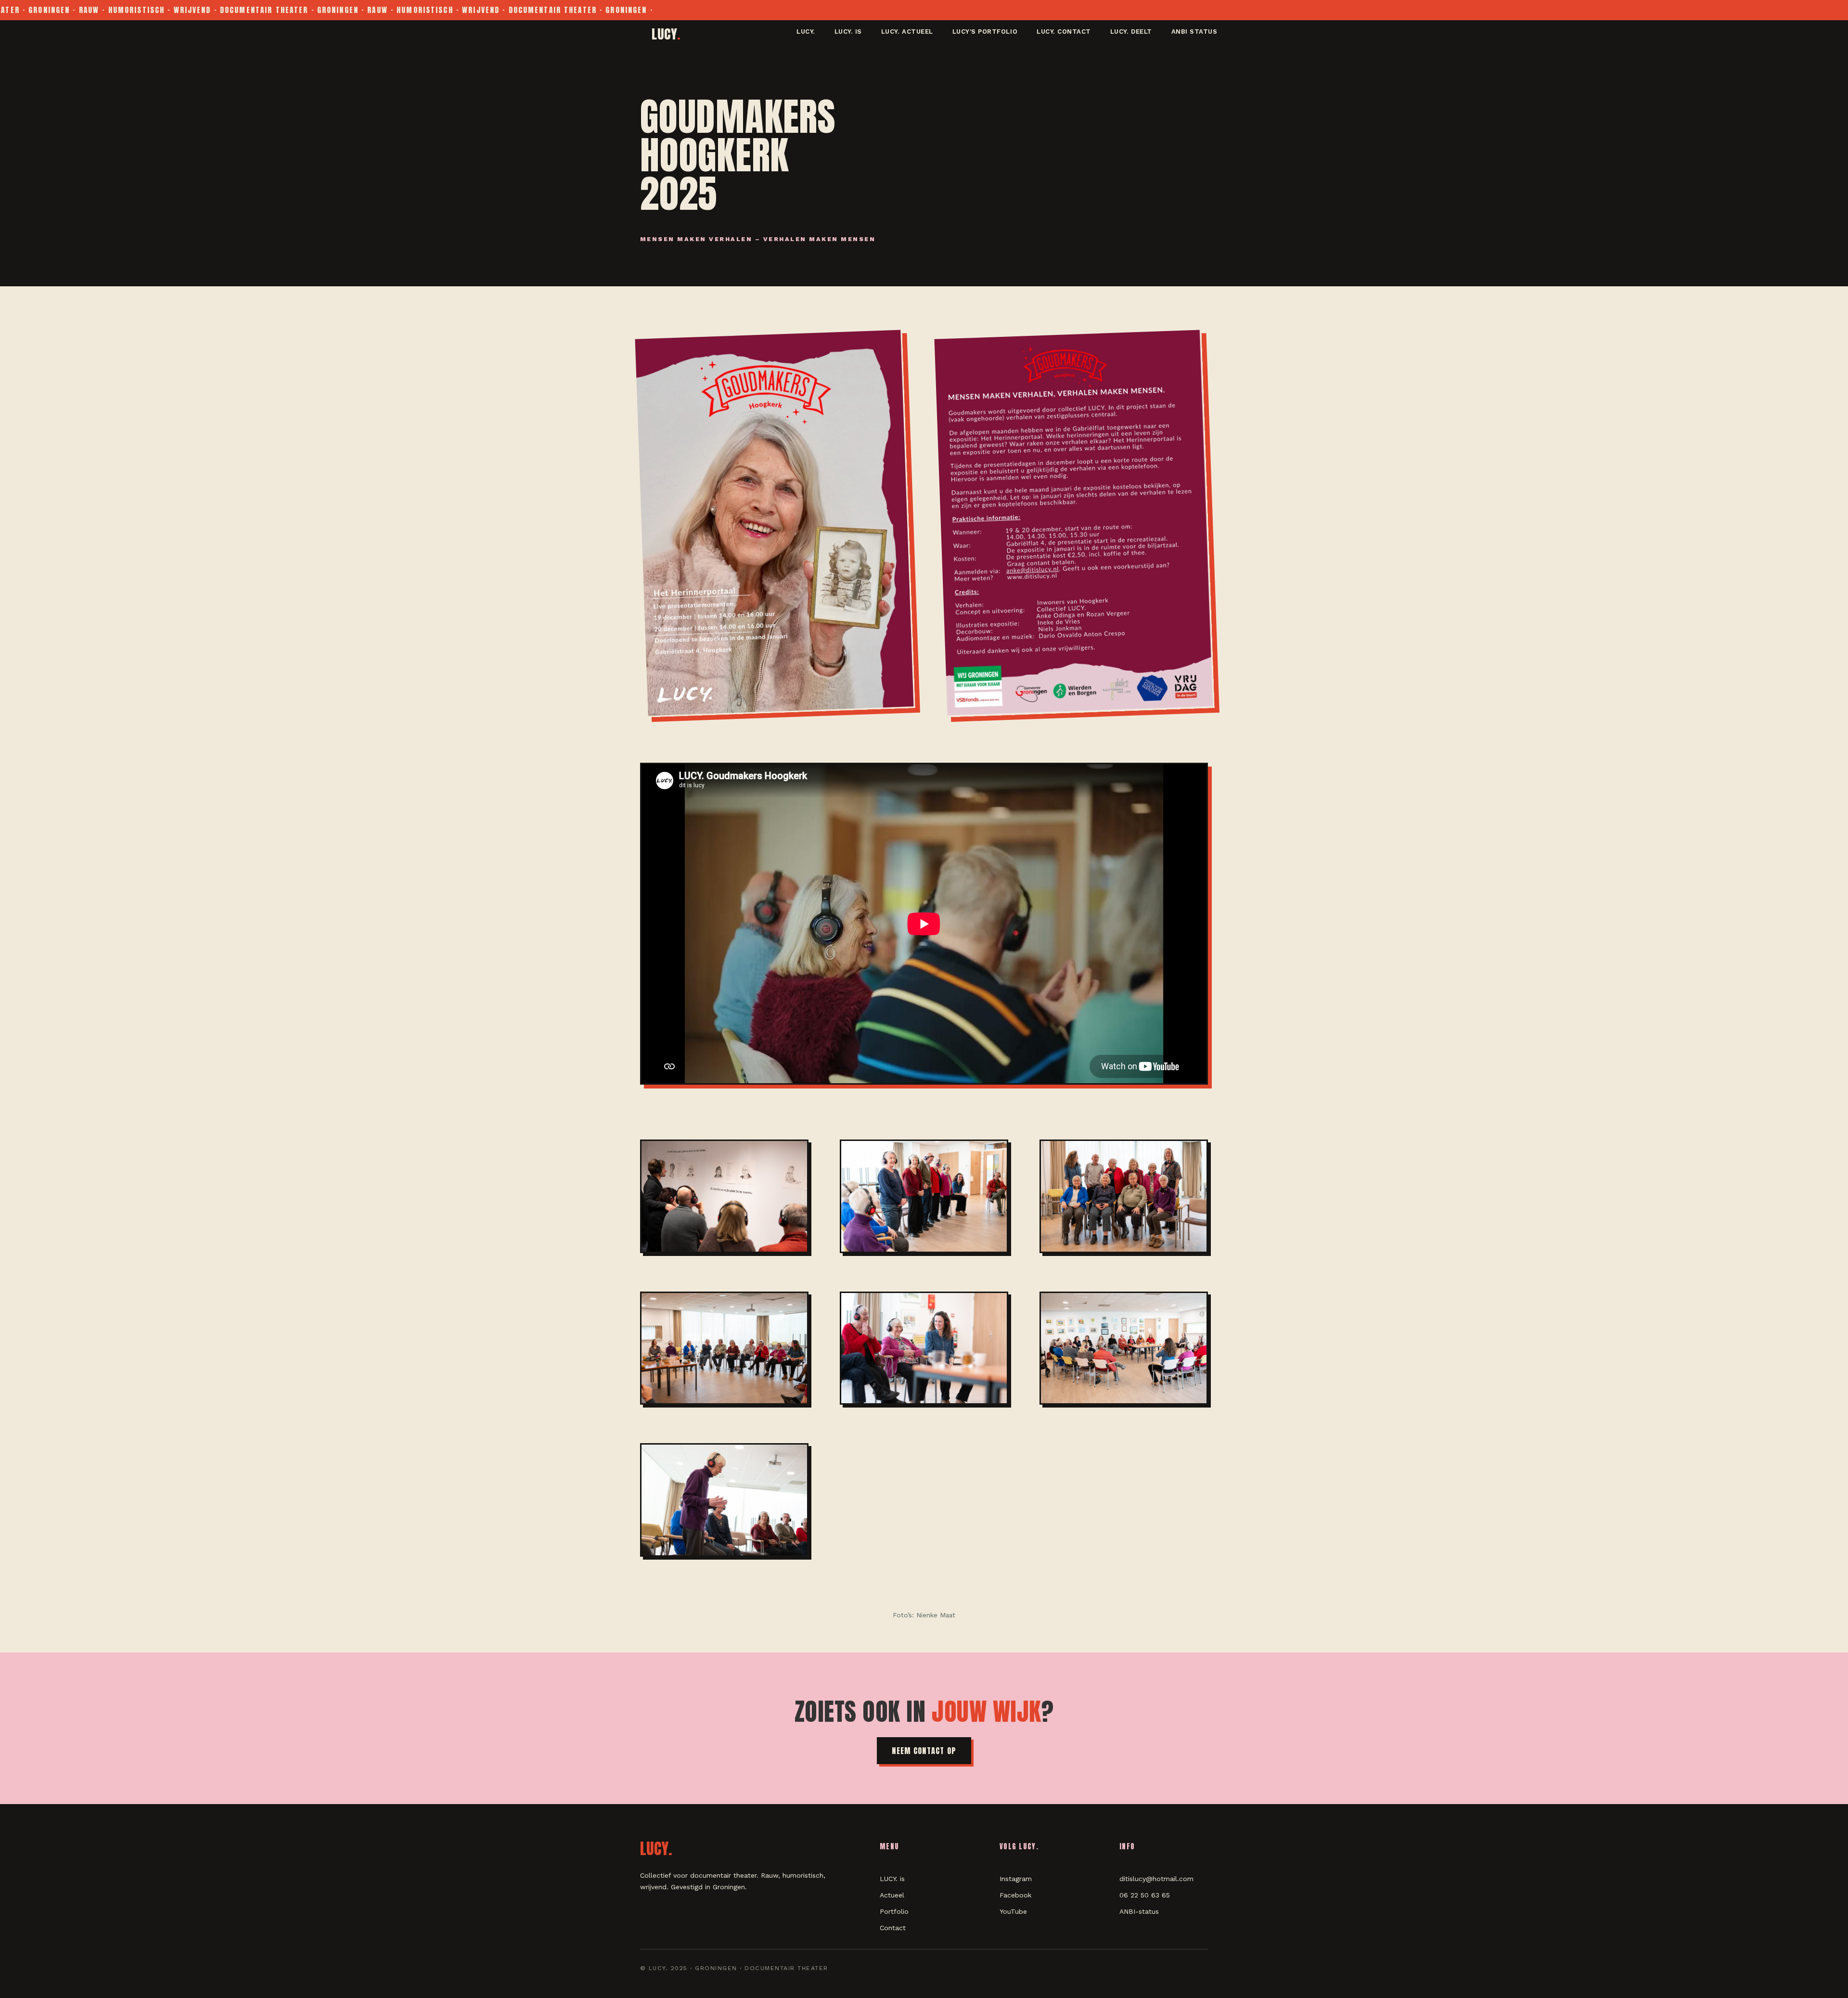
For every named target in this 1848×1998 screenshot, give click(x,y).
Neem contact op (924, 1751)
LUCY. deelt (1131, 32)
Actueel (892, 1895)
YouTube (1013, 1911)
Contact (893, 1928)
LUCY (666, 34)
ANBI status (1194, 32)
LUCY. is (848, 32)
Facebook (1015, 1895)
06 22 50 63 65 (1145, 1895)
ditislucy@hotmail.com (1156, 1879)
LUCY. (806, 32)
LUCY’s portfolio (985, 32)
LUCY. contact (1064, 32)
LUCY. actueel (907, 32)
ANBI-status (1139, 1911)
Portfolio (894, 1911)
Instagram (1016, 1879)
